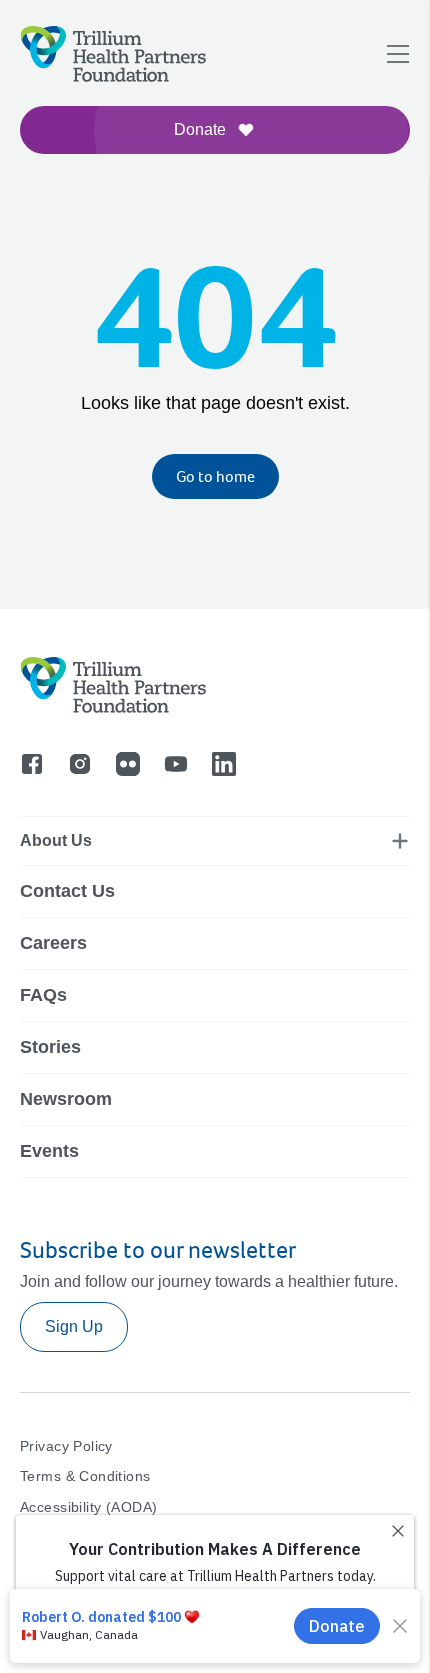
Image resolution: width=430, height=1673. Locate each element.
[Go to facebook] (32, 764)
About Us (56, 840)
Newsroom (66, 1099)
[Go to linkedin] (224, 764)
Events (49, 1151)
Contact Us (67, 891)
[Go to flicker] (128, 764)
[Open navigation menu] (398, 54)
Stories (50, 1047)
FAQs (43, 995)
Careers (53, 943)
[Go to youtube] (176, 764)
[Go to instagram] (80, 764)
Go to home (215, 476)
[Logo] (42, 144)
